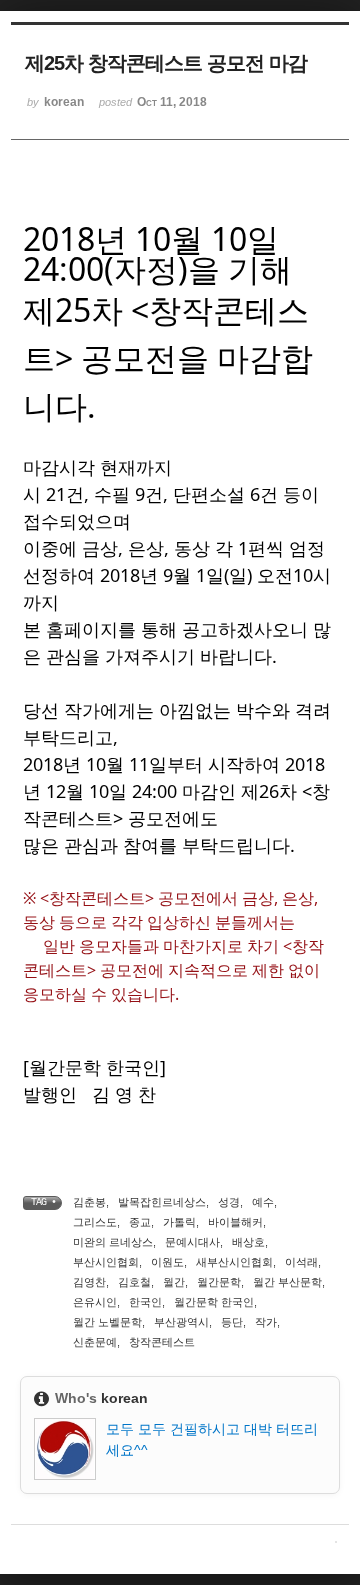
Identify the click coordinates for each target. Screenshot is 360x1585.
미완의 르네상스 (113, 1242)
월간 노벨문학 (107, 1322)
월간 (174, 1282)
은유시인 (95, 1302)
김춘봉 (89, 1202)
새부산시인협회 (234, 1262)
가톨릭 (179, 1222)
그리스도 (95, 1222)
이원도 (167, 1262)
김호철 (134, 1282)
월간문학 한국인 (214, 1302)
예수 (263, 1202)
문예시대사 (192, 1242)
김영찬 (89, 1282)
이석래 (301, 1262)
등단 (232, 1322)
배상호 (248, 1242)
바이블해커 (235, 1222)
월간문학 (219, 1282)
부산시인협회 (106, 1262)
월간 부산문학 (287, 1282)
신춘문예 (95, 1342)
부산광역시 (181, 1322)
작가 (266, 1322)
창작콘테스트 (162, 1342)
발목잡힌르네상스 (162, 1202)
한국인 (145, 1302)
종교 (140, 1222)
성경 (229, 1202)
